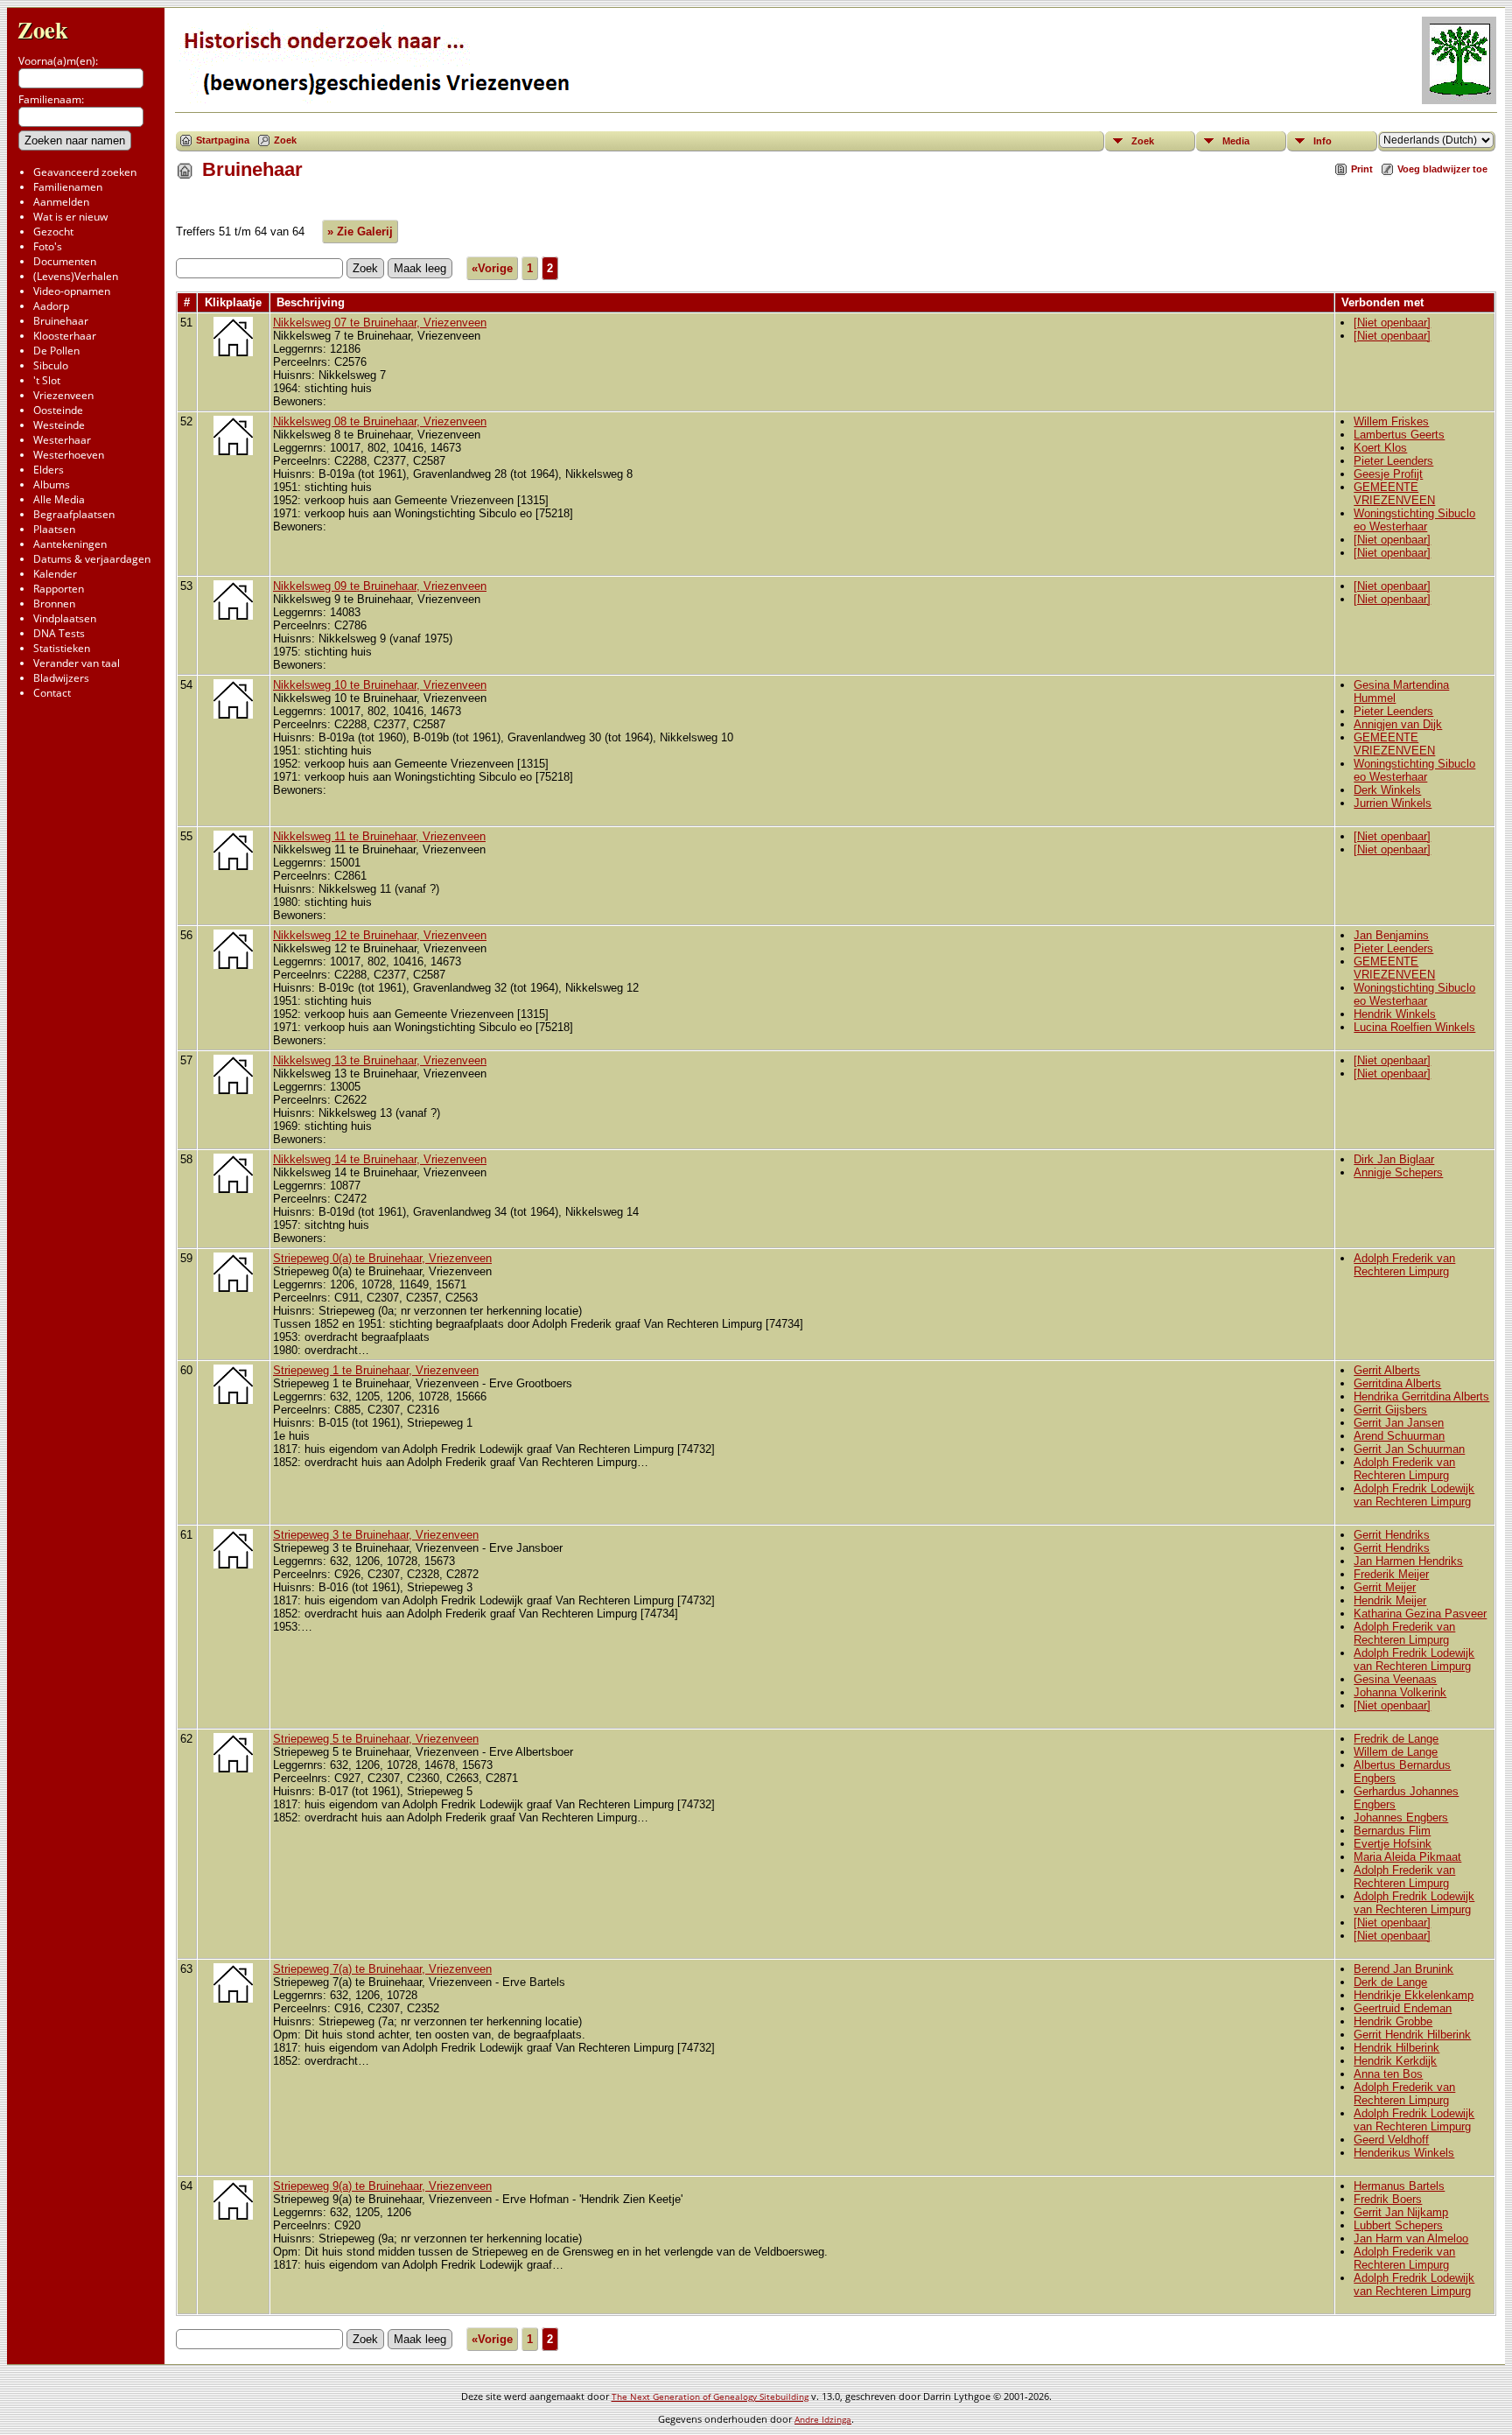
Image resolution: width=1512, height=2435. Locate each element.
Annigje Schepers (1398, 1172)
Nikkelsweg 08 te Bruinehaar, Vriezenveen (380, 421)
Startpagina (223, 140)
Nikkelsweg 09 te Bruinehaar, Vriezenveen (380, 586)
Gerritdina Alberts (1397, 1383)
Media (1236, 141)
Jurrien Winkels (1393, 803)
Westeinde (59, 425)
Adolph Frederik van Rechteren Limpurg (1404, 1265)
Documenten (65, 261)
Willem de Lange (1396, 1752)
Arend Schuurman (1399, 1436)
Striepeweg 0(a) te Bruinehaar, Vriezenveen (382, 1258)
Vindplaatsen (65, 618)
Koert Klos (1380, 448)
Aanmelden (61, 202)
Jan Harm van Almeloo (1411, 2239)
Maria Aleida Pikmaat (1407, 1857)
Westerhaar (62, 440)
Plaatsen (54, 529)
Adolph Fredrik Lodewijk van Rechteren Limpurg (1414, 1495)
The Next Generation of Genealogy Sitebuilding (710, 2396)
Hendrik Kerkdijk (1395, 2061)
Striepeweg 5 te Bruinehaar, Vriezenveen (376, 1739)
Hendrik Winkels (1395, 1014)
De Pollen (56, 351)
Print (1362, 169)
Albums (52, 484)
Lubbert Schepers (1398, 2225)
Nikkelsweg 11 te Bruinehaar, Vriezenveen (379, 836)
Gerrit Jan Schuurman (1409, 1449)
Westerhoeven (69, 455)
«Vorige (492, 268)
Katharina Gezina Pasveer (1420, 1614)
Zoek (43, 29)
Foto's (48, 246)
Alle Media (59, 499)
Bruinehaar (61, 321)
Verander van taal (77, 663)
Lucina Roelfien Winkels (1414, 1027)
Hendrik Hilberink (1396, 2048)
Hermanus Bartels (1399, 2186)
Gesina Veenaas (1395, 1679)
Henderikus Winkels (1404, 2153)
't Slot (47, 380)
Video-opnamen (72, 291)
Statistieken (62, 648)
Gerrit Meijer (1385, 1587)
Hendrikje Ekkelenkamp (1414, 1995)
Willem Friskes (1391, 421)
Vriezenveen (63, 395)
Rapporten (59, 589)
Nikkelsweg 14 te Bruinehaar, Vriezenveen (380, 1159)
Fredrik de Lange (1396, 1739)
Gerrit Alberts (1387, 1370)
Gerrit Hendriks (1392, 1535)
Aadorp (51, 306)
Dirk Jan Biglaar (1394, 1159)
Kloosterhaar (65, 336)
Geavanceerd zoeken (85, 172)
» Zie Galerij (360, 232)
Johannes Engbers (1401, 1817)
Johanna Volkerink (1400, 1692)
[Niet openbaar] (1392, 323)
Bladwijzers (61, 678)
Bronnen (54, 603)
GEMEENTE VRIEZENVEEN (1394, 494)
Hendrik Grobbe (1393, 2021)
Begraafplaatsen (74, 514)
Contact (52, 693)
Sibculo (51, 365)
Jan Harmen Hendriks (1408, 1561)
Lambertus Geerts (1399, 435)
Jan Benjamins (1391, 935)
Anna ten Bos (1388, 2074)
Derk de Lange (1390, 1982)
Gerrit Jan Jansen (1399, 1423)
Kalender (55, 574)
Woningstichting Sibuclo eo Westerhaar (1414, 520)
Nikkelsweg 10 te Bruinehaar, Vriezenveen (380, 685)
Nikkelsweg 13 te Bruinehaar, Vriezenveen (380, 1060)
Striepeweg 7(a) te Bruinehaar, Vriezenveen (382, 1969)
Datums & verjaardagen (92, 559)
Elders (49, 470)
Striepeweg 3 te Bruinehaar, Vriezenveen (376, 1535)
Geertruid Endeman (1403, 2008)
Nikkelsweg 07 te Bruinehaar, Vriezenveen (380, 323)
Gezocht (53, 232)
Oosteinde (58, 410)
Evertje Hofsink (1393, 1844)
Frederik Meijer (1391, 1574)
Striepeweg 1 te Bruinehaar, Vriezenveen (376, 1370)
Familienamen (68, 187)
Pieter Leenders (1393, 461)
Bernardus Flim (1392, 1831)
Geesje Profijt (1388, 474)
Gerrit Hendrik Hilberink (1412, 2035)
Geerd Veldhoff (1391, 2140)
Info (1323, 141)
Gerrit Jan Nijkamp (1401, 2212)
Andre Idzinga (823, 2419)
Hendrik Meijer (1390, 1600)
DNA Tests (59, 633)
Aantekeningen (70, 544)
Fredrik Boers (1388, 2199)
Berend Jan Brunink (1403, 1969)
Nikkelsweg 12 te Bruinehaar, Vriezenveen (380, 935)
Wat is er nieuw (70, 217)
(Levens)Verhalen (76, 276)
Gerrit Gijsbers (1390, 1410)
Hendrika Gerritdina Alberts (1421, 1396)
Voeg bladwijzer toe (1442, 169)
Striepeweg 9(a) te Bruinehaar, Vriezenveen (382, 2186)
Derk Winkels (1387, 790)
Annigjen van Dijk (1398, 724)
